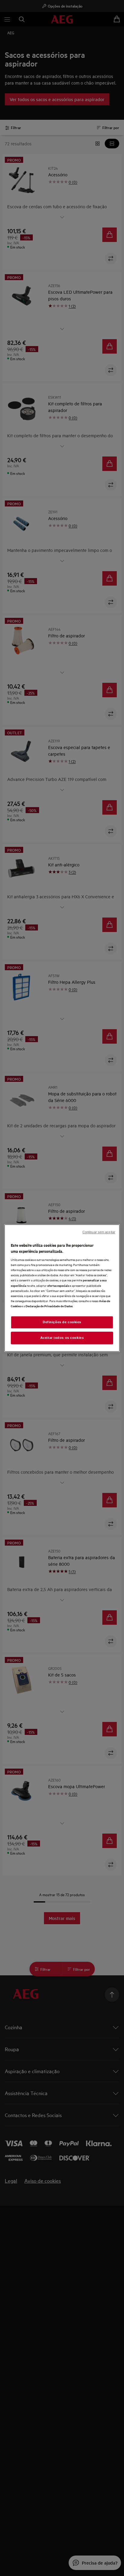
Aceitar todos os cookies (62, 1338)
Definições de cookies (62, 1322)
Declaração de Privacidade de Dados (49, 1306)
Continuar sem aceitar (99, 1232)
